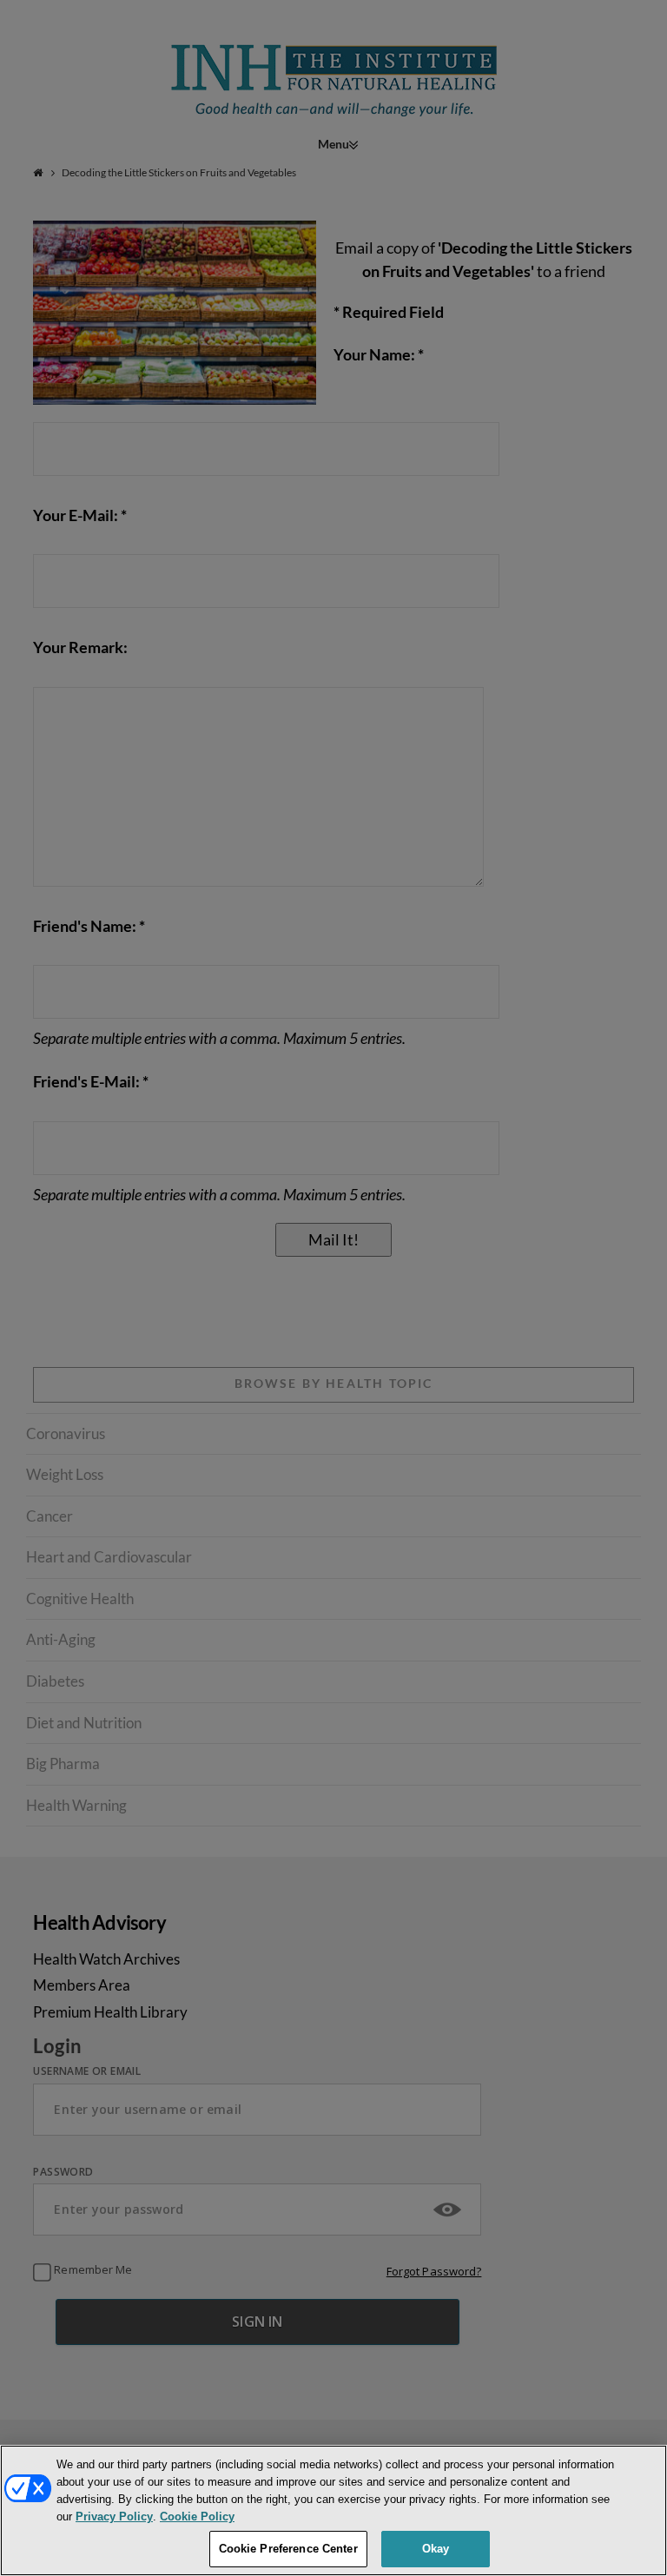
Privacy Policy (114, 2517)
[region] (333, 2510)
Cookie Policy (197, 2517)
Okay (436, 2549)
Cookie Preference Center (288, 2549)
